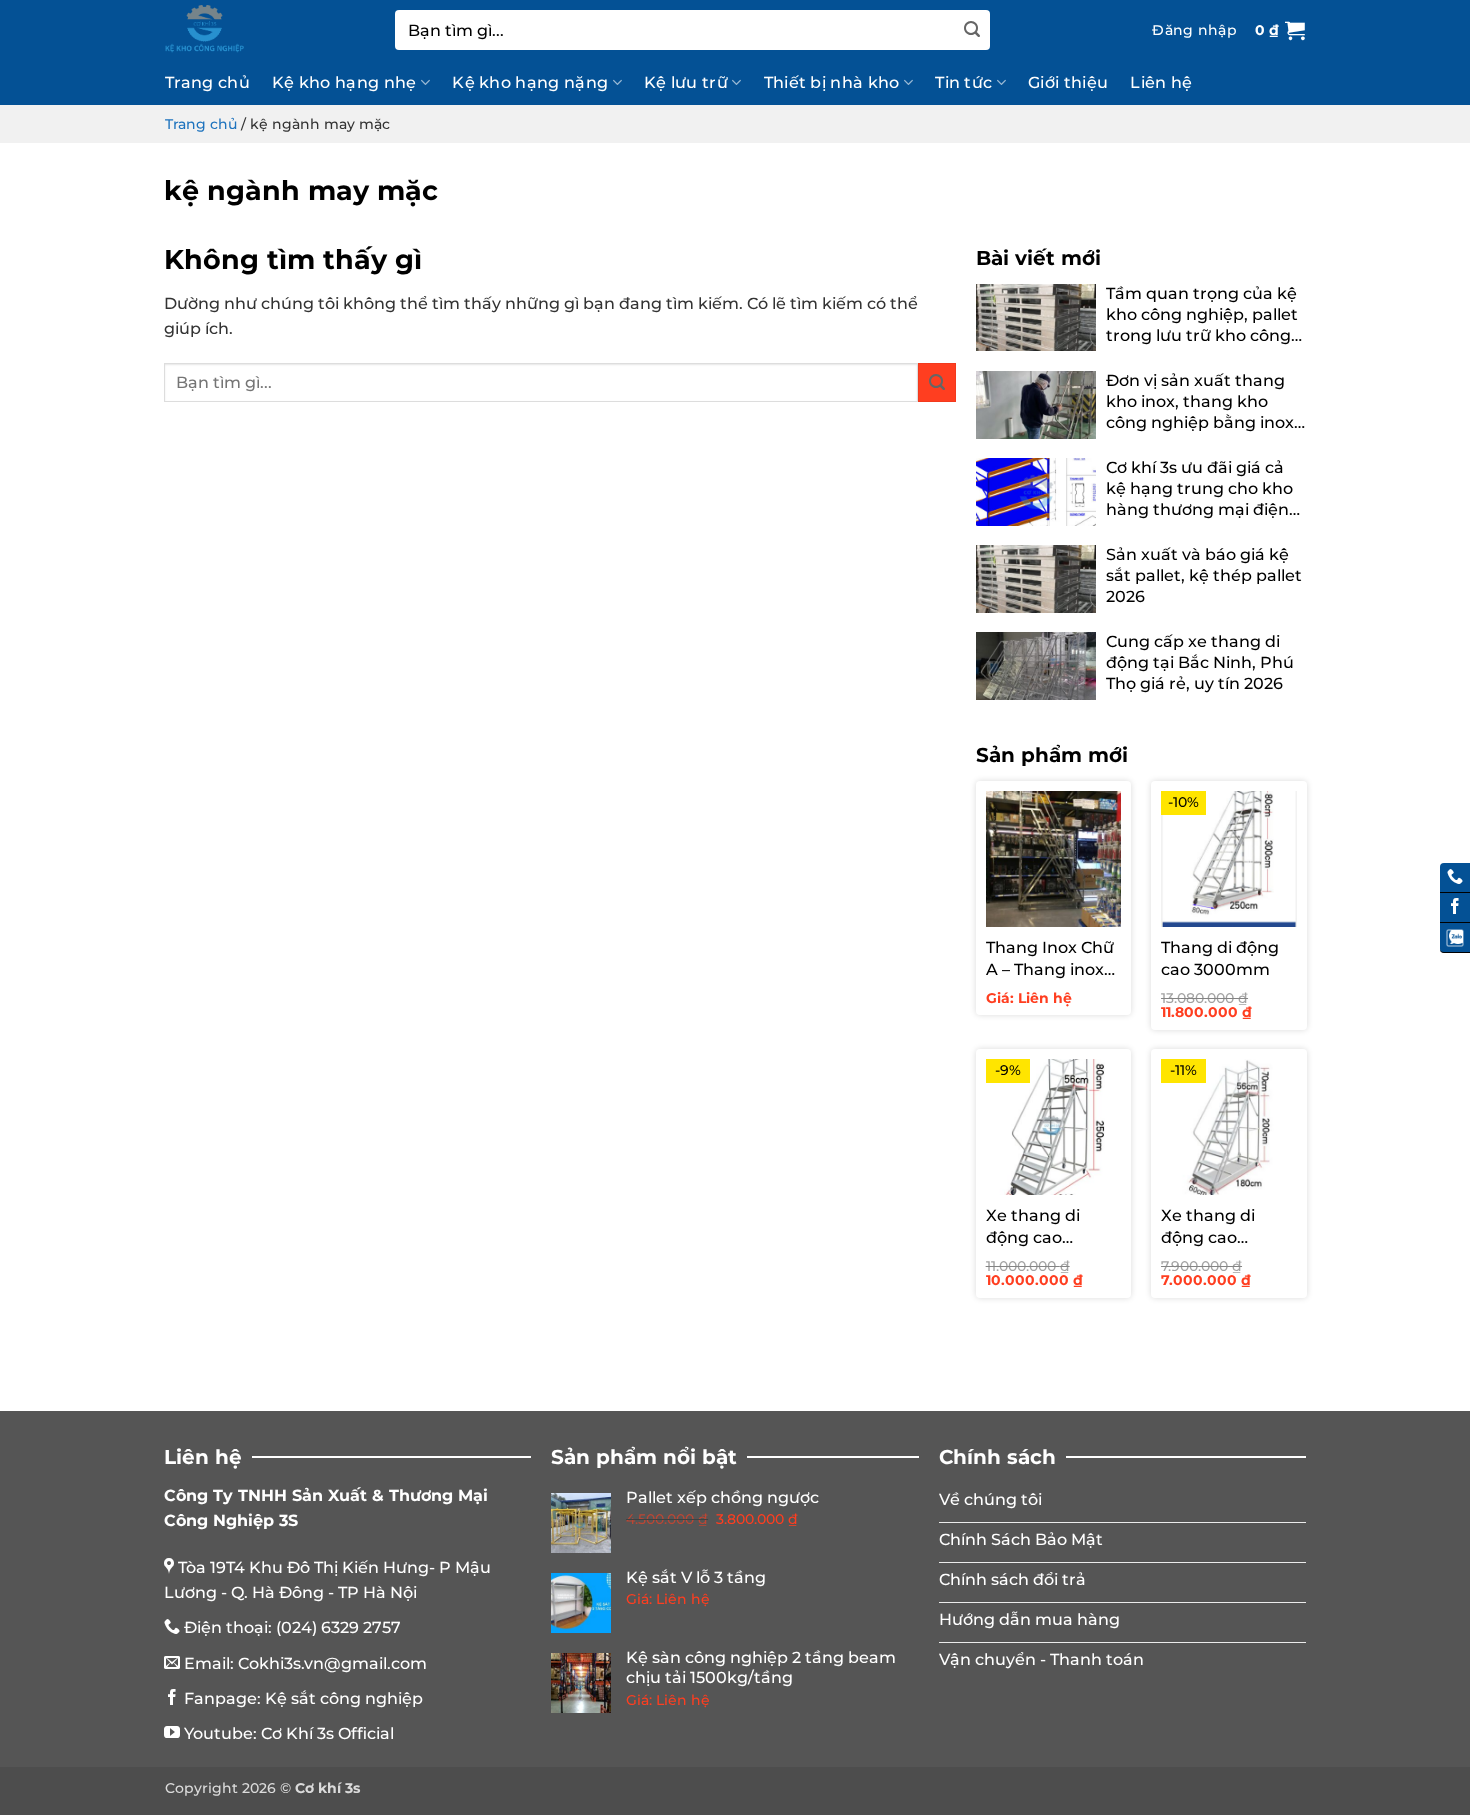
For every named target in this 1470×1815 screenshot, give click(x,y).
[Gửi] (972, 30)
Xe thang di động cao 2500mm (1033, 1227)
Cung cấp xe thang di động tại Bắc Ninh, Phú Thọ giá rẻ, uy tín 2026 (1200, 662)
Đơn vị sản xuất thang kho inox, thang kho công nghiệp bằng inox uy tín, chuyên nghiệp (1200, 402)
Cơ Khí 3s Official (327, 1733)
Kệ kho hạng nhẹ (344, 82)
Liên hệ (1161, 82)
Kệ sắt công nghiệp (344, 1698)
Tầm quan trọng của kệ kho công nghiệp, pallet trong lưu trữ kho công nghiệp (1202, 315)
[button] (1194, 30)
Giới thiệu (1068, 82)
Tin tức (963, 82)
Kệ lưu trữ (686, 82)
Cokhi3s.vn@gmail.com (332, 1663)
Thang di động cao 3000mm (1220, 958)
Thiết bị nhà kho (832, 82)
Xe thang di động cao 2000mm (1208, 1227)
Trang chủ (207, 82)
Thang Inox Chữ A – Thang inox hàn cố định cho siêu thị (1051, 959)
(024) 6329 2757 (338, 1627)
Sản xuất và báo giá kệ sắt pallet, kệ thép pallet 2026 (1204, 575)
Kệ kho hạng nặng (530, 82)
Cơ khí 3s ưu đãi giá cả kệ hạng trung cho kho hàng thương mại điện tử (1199, 489)
